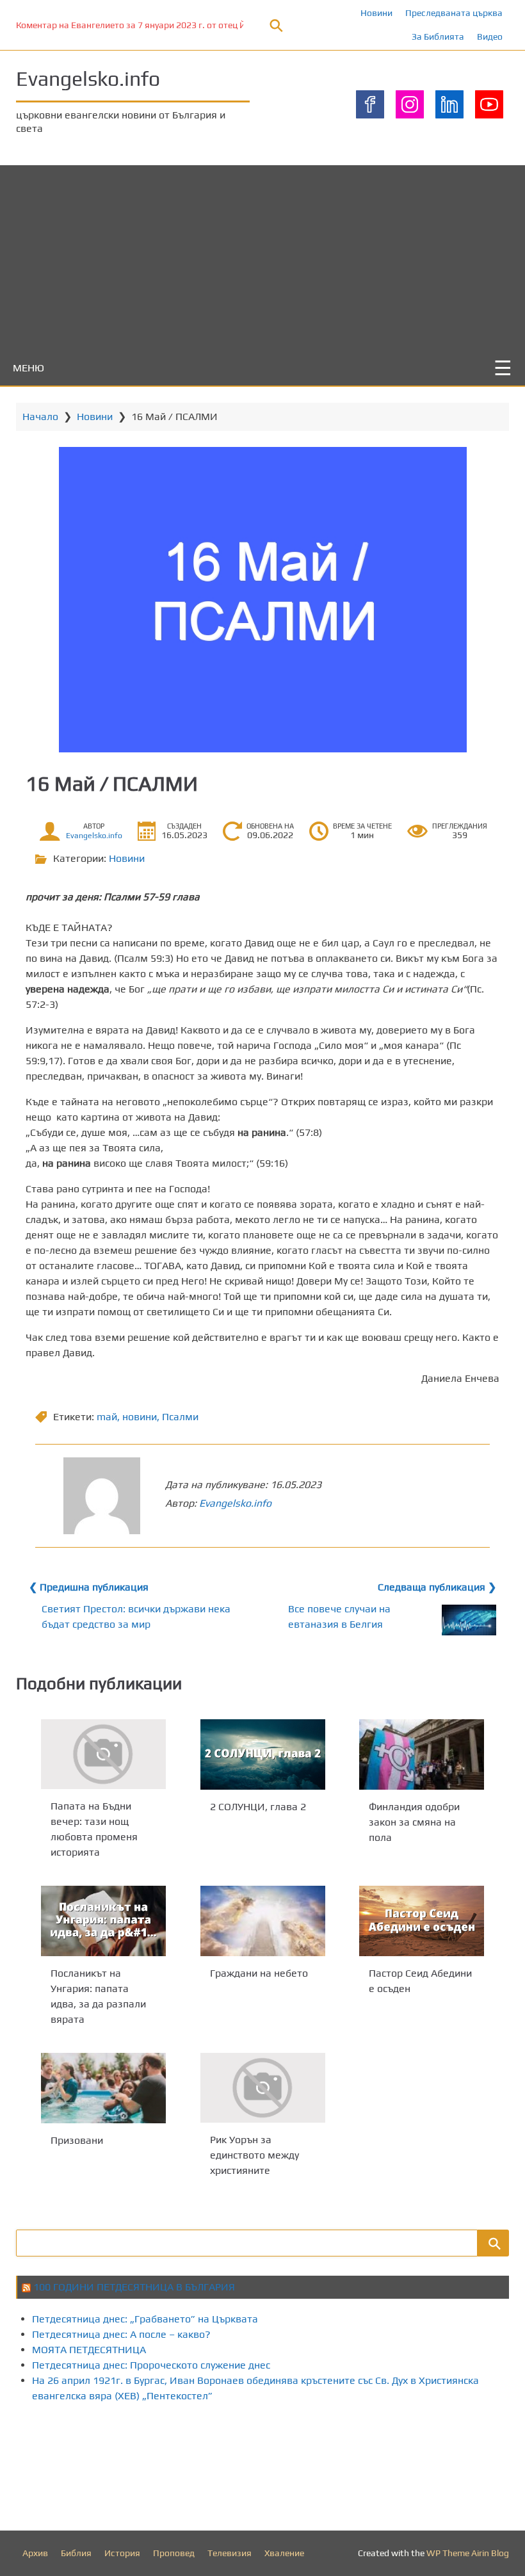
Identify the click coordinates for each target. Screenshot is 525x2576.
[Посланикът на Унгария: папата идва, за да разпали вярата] (103, 1921)
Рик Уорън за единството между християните (254, 2155)
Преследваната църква (454, 13)
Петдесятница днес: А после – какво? (121, 2334)
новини (140, 1417)
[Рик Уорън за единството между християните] (263, 2088)
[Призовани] (103, 2088)
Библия (76, 2553)
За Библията (438, 36)
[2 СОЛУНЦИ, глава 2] (263, 1754)
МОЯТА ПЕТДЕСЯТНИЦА (89, 2350)
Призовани (77, 2140)
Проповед (174, 2553)
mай (107, 1417)
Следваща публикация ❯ (437, 1587)
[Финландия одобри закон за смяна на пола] (422, 1754)
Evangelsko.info (88, 78)
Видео (490, 36)
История (122, 2553)
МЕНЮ (28, 368)
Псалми (180, 1417)
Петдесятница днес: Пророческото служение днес (151, 2365)
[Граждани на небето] (263, 1921)
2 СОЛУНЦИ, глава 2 (258, 1806)
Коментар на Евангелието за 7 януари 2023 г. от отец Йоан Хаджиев (158, 25)
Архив (35, 2553)
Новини (376, 13)
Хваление (284, 2553)
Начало (40, 417)
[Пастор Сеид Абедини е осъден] (422, 1921)
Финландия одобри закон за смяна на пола (414, 1821)
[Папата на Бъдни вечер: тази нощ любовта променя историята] (103, 1754)
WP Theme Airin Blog (468, 2553)
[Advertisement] (262, 255)
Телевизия (230, 2553)
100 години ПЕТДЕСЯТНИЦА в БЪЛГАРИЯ (134, 2287)
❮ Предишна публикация (89, 1587)
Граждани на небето (259, 1973)
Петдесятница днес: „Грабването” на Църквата (145, 2319)
